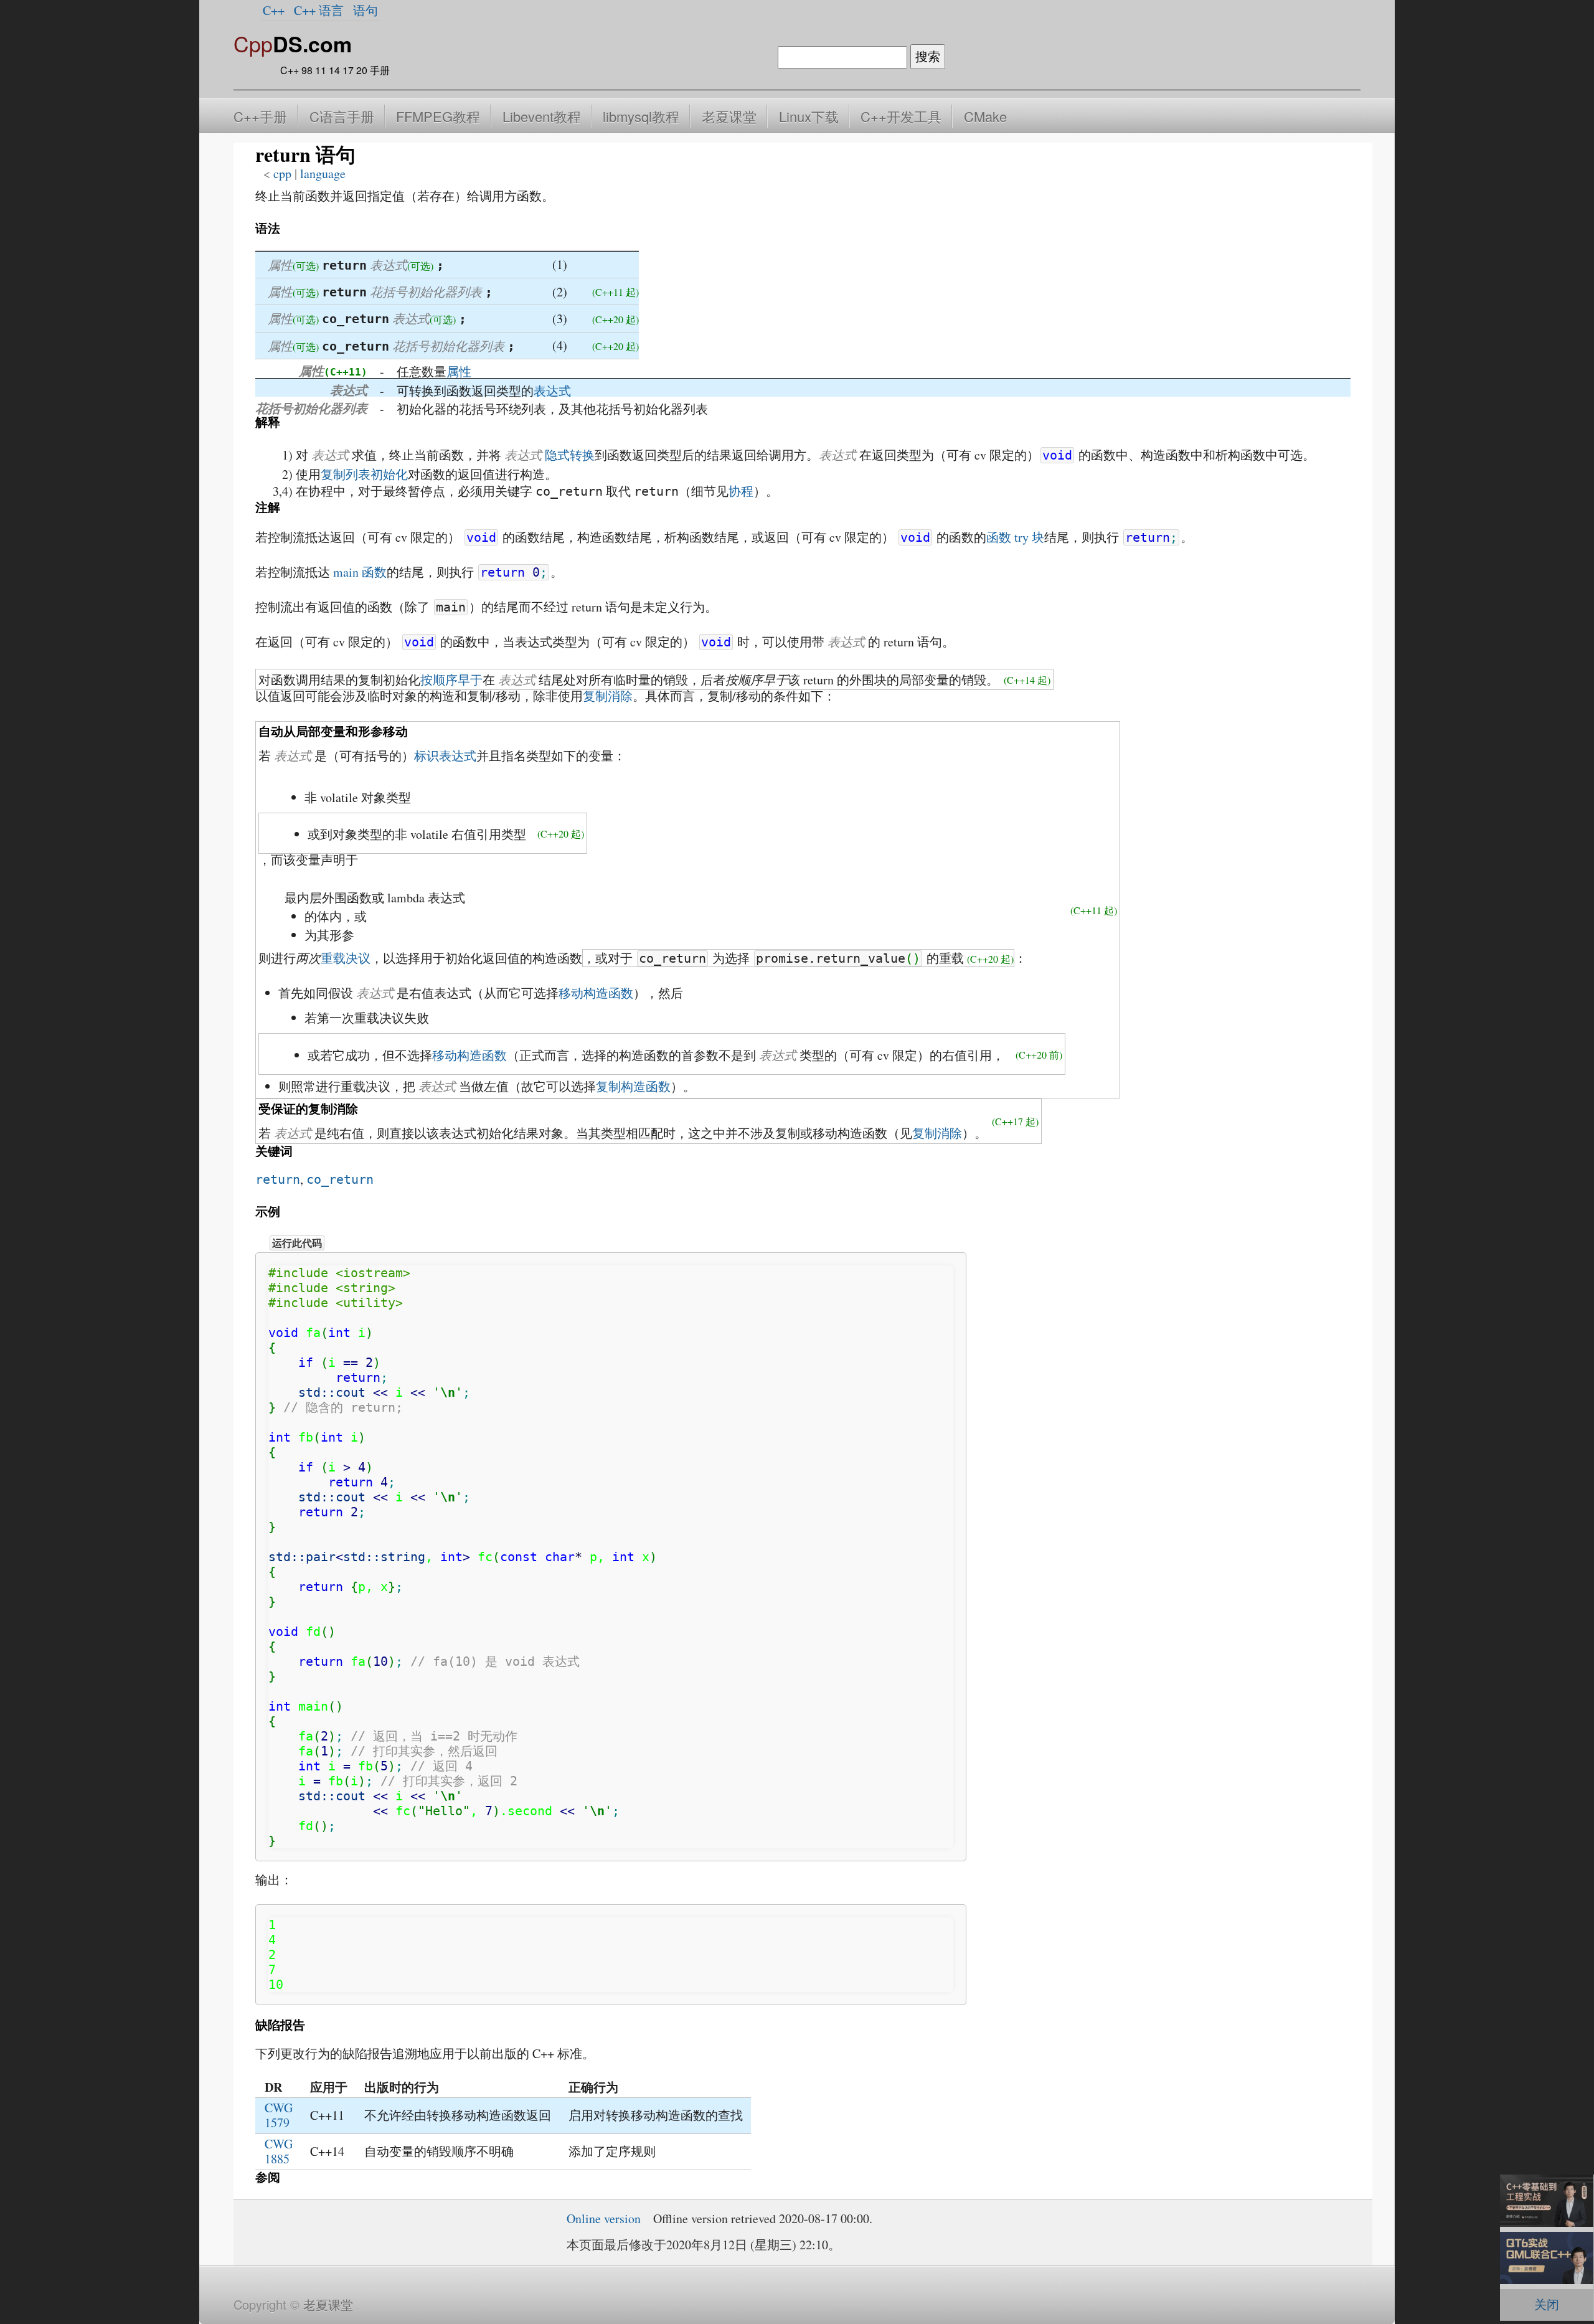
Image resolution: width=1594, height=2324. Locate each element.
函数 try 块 (1015, 537)
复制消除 (608, 696)
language (323, 173)
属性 (459, 371)
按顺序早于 (451, 680)
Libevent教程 (542, 116)
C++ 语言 (319, 10)
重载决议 (346, 958)
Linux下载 (809, 116)
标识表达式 (445, 756)
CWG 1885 (279, 2151)
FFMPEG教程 (438, 116)
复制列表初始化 (364, 474)
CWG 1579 (279, 2115)
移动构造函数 (596, 993)
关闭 (1547, 2304)
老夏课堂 (729, 116)
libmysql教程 (641, 116)
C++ (274, 10)
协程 (741, 491)
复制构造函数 (633, 1086)
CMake (985, 116)
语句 (365, 10)
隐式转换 (570, 455)
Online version (604, 2218)
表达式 (552, 391)
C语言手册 (342, 116)
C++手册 (260, 116)
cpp (282, 173)
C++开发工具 (901, 116)
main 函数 (360, 572)
